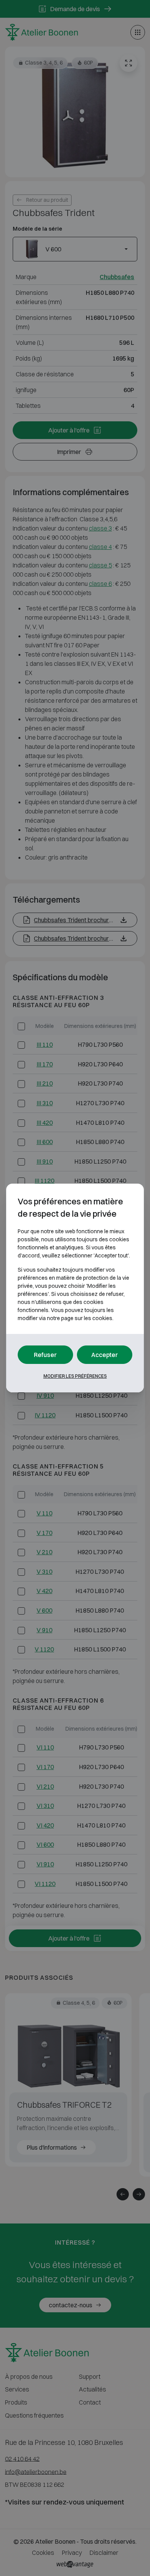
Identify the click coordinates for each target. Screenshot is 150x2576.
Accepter (105, 1355)
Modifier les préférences (75, 1376)
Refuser (45, 1355)
